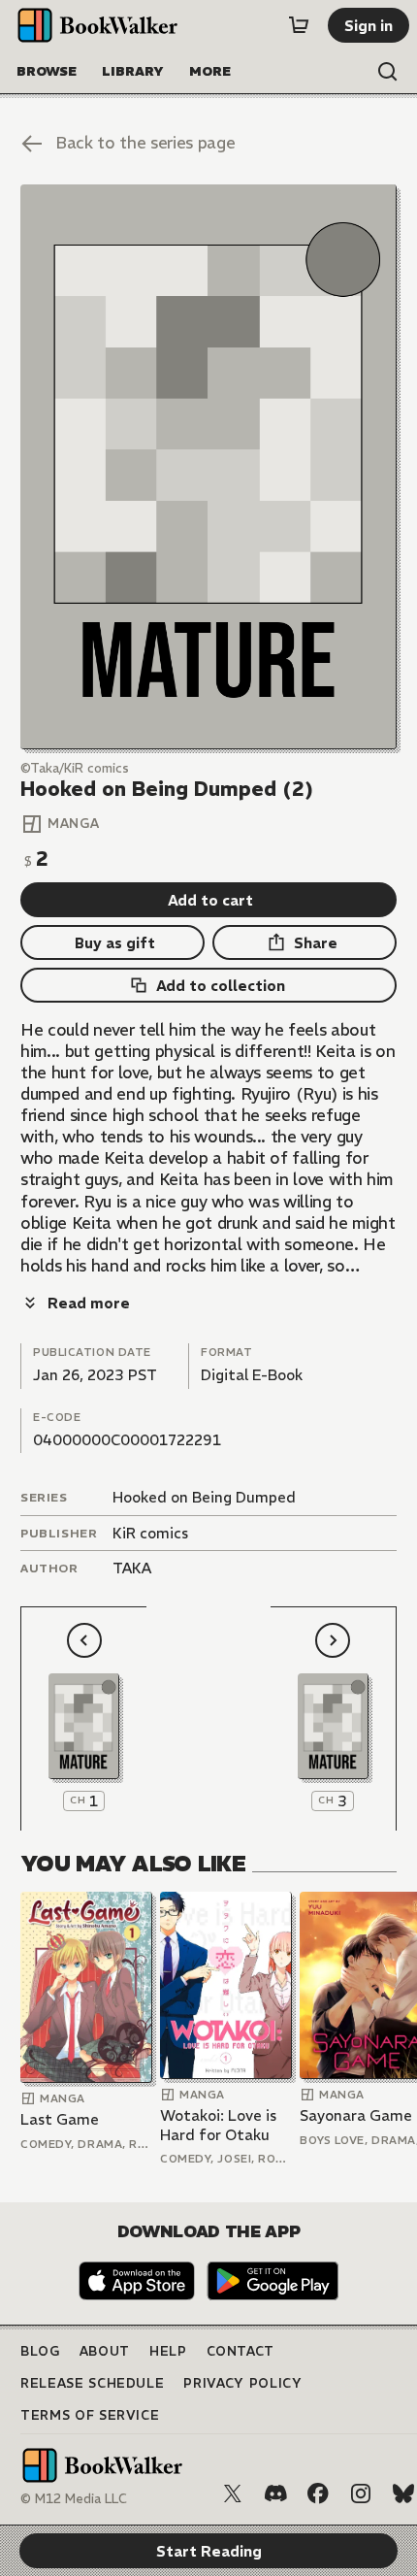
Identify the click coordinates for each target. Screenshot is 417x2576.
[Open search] (388, 72)
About (105, 2351)
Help (168, 2351)
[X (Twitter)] (233, 2493)
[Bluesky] (403, 2493)
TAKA (132, 1568)
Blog (40, 2351)
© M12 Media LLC (74, 2499)
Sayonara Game (356, 2115)
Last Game (60, 2119)
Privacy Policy (242, 2383)
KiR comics (150, 1533)
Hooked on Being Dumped (204, 1497)
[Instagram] (361, 2493)
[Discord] (275, 2493)
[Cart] (299, 25)
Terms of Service (90, 2415)
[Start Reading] (208, 466)
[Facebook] (318, 2493)
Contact (241, 2351)
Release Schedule (92, 2383)
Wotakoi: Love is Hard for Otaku (218, 2125)
